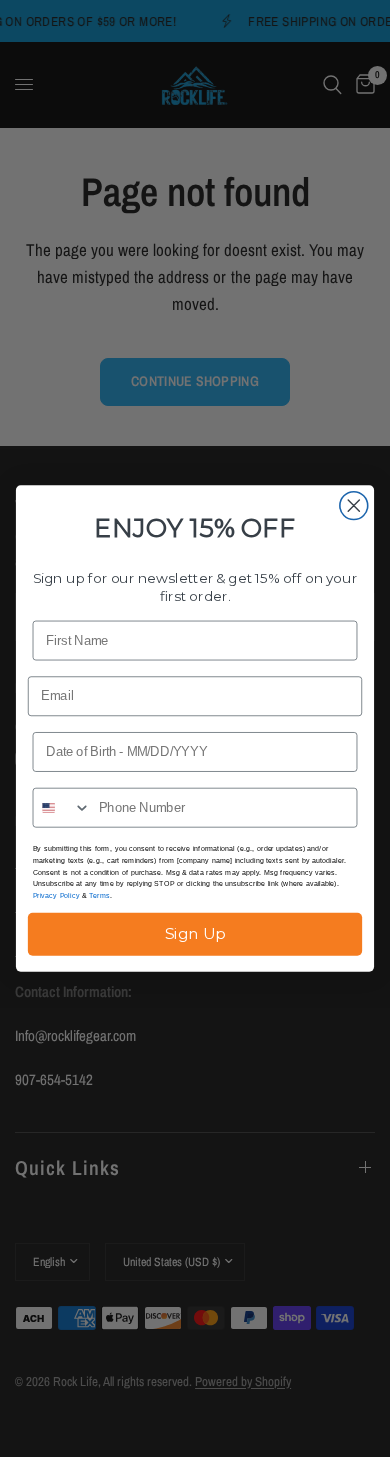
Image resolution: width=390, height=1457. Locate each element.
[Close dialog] (354, 506)
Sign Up (195, 934)
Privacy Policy (56, 895)
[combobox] (61, 808)
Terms (99, 895)
